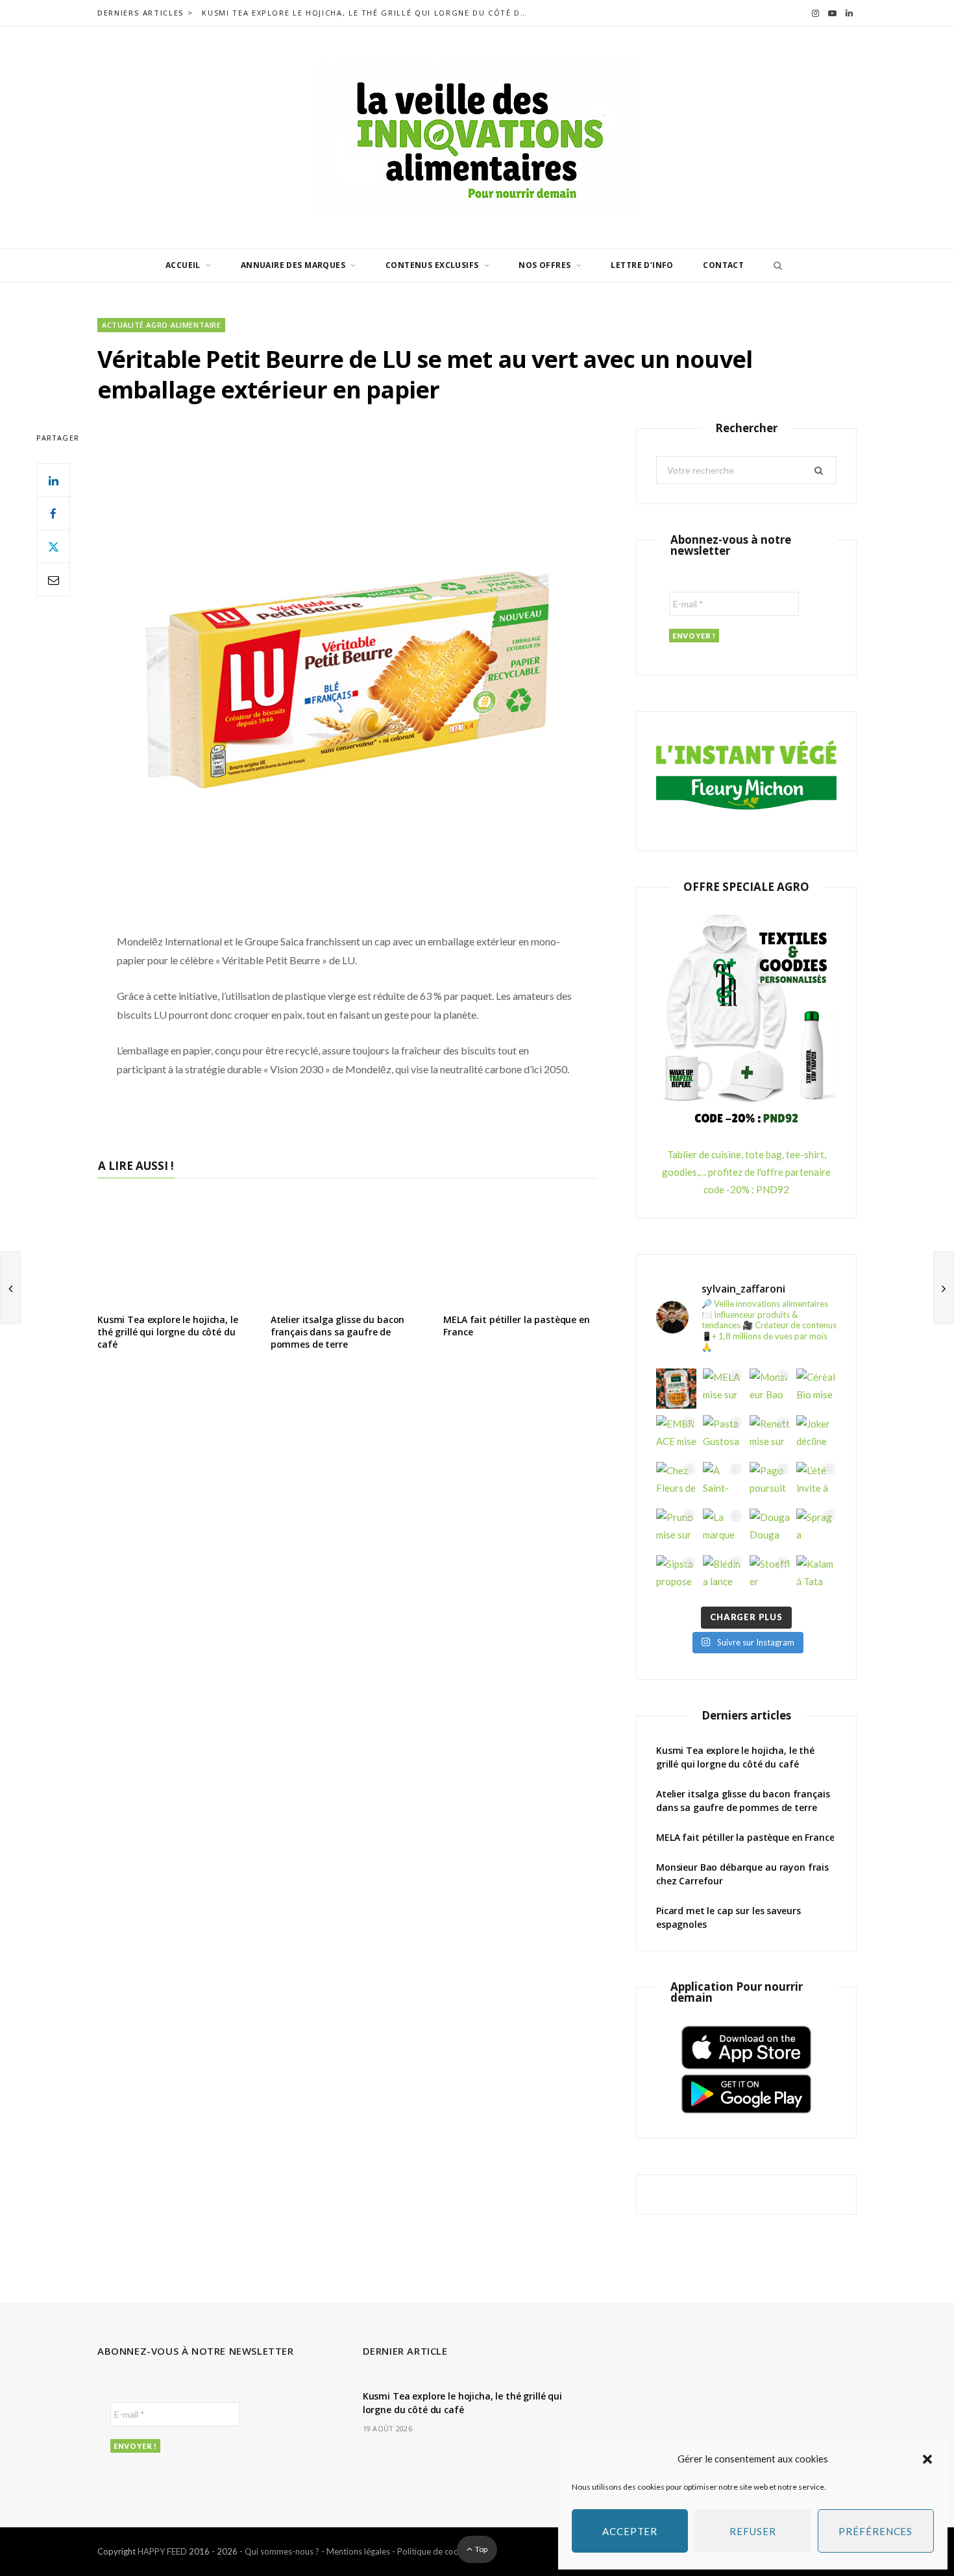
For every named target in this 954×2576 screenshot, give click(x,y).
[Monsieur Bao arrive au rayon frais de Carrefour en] (770, 1389)
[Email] (53, 579)
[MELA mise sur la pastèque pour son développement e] (723, 1389)
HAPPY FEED (162, 2551)
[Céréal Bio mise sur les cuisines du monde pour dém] (816, 1389)
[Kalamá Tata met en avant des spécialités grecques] (816, 1575)
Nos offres (544, 265)
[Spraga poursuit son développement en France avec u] (816, 1529)
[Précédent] (10, 1287)
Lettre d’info (642, 265)
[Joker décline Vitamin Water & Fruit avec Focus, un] (816, 1435)
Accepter (630, 2531)
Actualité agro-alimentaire (161, 325)
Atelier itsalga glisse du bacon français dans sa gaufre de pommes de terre (338, 1332)
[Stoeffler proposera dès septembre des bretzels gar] (770, 1575)
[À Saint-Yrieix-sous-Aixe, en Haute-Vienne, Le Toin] (723, 1482)
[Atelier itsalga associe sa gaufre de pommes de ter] (676, 1389)
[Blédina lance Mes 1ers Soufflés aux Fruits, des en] (723, 1575)
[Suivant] (944, 1287)
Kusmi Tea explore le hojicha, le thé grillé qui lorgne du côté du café (367, 13)
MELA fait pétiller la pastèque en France (516, 1326)
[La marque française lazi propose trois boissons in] (723, 1529)
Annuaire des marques (293, 265)
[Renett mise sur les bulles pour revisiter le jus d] (770, 1435)
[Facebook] (53, 513)
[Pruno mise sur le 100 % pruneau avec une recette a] (676, 1529)
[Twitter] (53, 546)
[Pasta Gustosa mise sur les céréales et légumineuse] (723, 1435)
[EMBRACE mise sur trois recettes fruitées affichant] (676, 1435)
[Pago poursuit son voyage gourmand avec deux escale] (770, 1482)
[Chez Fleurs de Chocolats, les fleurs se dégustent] (676, 1482)
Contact (723, 265)
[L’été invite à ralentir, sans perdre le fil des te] (816, 1482)
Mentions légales (358, 2551)
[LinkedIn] (53, 480)
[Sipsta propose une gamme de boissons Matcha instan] (676, 1575)
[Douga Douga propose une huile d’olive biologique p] (770, 1529)
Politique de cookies (435, 2551)
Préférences (875, 2531)
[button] (927, 2459)
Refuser (752, 2531)
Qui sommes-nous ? (282, 2551)
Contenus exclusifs (432, 265)
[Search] (774, 265)
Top (481, 2549)
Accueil (183, 265)
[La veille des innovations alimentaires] (477, 137)
